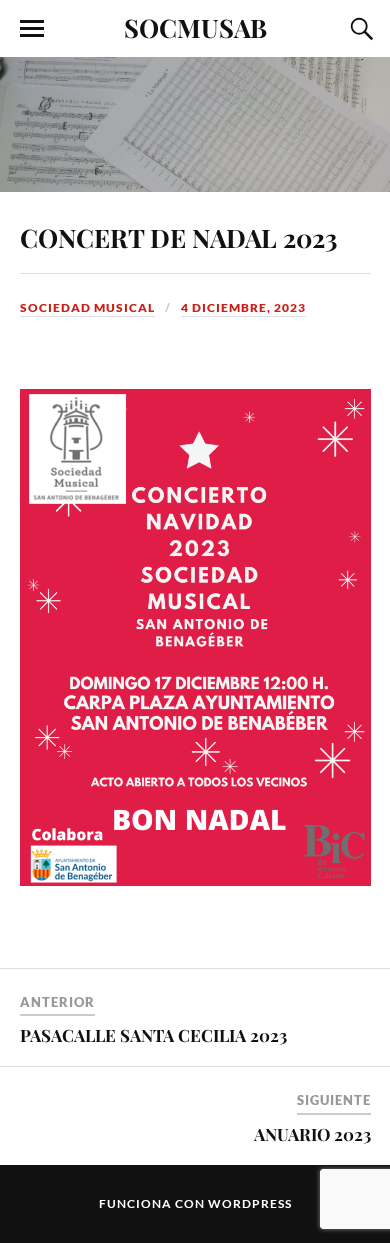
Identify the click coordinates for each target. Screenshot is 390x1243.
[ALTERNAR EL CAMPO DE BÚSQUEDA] (359, 29)
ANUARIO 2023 (312, 1134)
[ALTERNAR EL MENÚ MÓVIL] (32, 29)
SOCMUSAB (195, 27)
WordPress (250, 1203)
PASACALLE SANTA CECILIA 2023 (153, 1035)
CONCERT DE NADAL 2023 (178, 237)
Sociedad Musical (87, 307)
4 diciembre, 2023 (243, 307)
